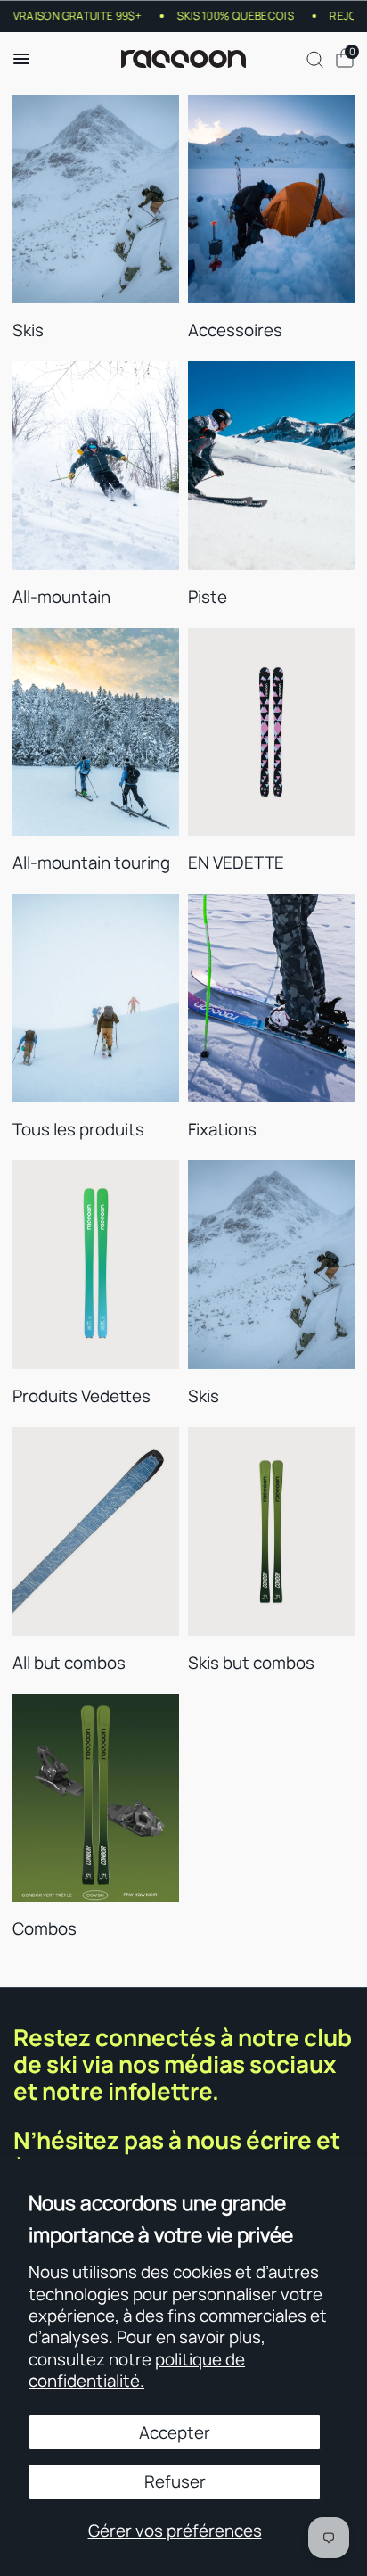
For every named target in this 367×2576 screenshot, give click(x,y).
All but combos (69, 1663)
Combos (45, 1928)
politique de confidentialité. (137, 2370)
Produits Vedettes (82, 1396)
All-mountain (61, 597)
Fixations (222, 1129)
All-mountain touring (91, 863)
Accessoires (235, 330)
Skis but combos (251, 1663)
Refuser (175, 2481)
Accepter (175, 2432)
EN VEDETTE (236, 863)
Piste (208, 597)
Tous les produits (78, 1129)
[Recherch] (315, 59)
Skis (28, 330)
